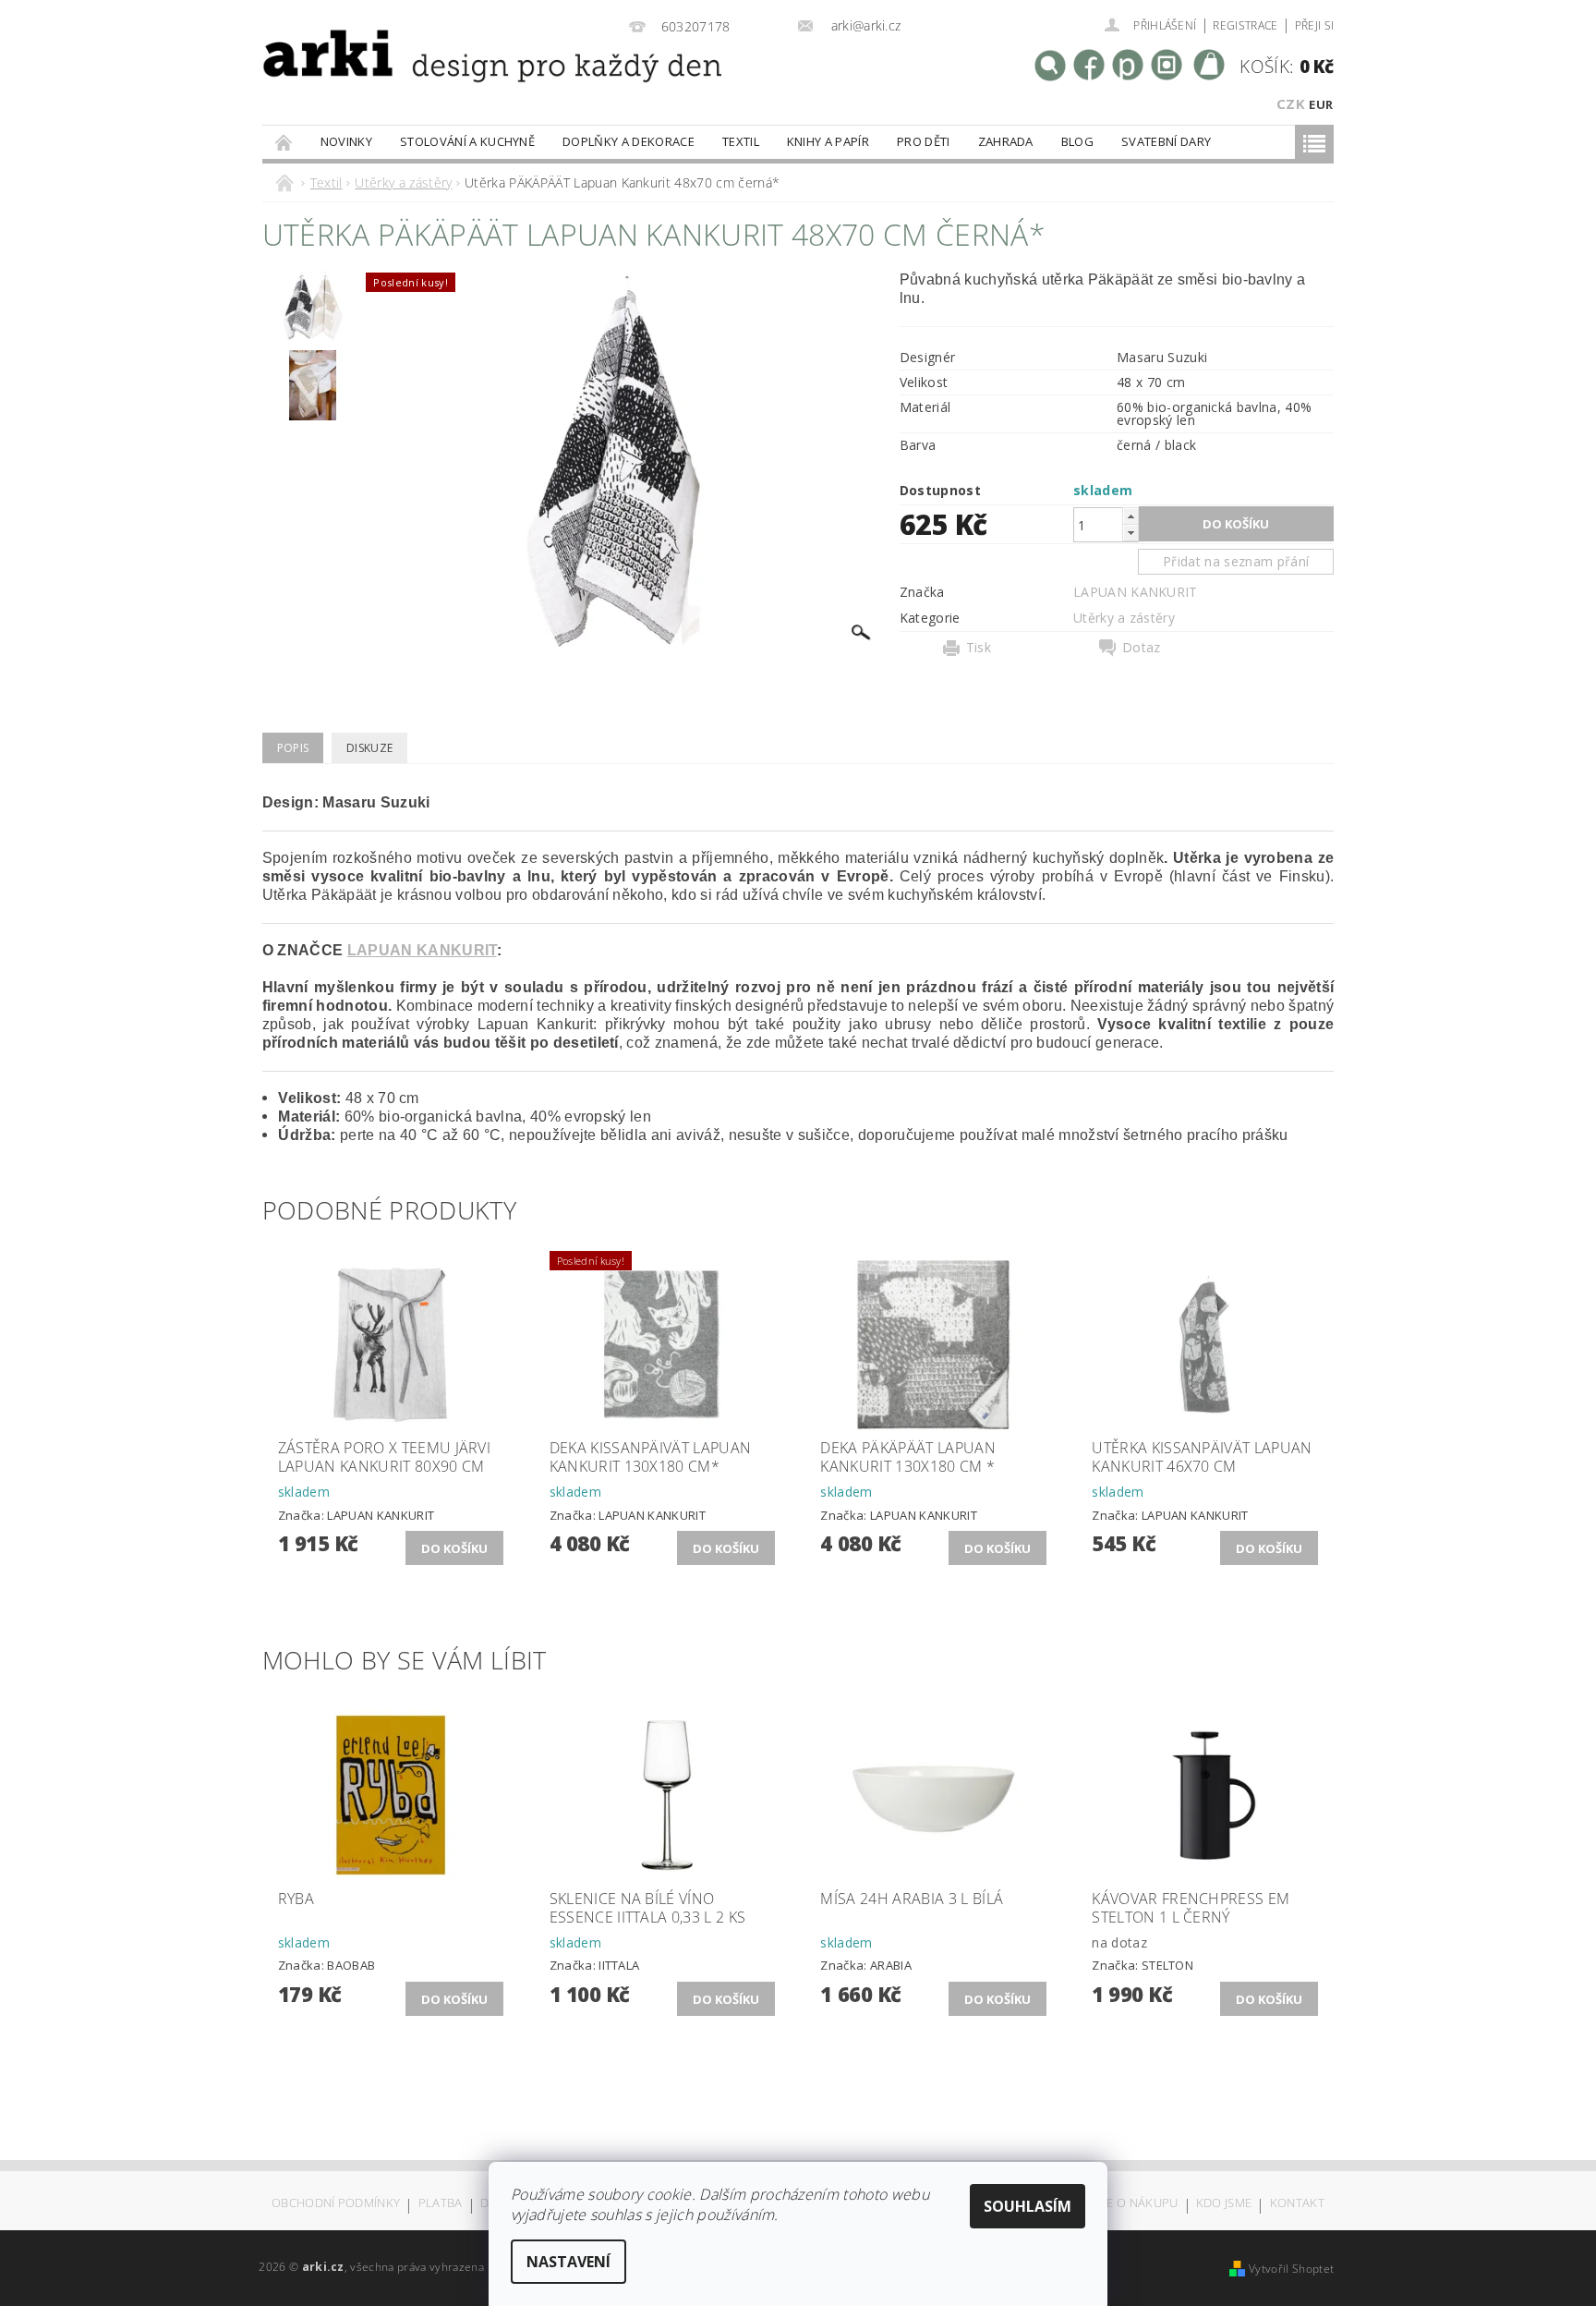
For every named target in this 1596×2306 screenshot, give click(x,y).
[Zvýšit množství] (1130, 516)
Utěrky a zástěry (1124, 618)
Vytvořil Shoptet (1291, 2269)
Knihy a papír (828, 141)
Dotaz (1142, 648)
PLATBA (441, 2204)
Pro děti (924, 141)
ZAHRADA (1006, 141)
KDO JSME (1224, 2204)
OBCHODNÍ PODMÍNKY (336, 2204)
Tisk (979, 648)
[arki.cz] (432, 79)
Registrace (1245, 25)
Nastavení (568, 2262)
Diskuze (369, 748)
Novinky (346, 141)
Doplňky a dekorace (629, 141)
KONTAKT (1297, 2204)
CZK (1291, 103)
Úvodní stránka (284, 142)
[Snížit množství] (1130, 533)
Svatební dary (1166, 141)
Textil (741, 141)
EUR (1321, 104)
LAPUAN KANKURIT (1136, 592)
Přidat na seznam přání (1236, 561)
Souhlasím (1028, 2206)
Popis (293, 748)
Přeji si (1315, 25)
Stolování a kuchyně (467, 141)
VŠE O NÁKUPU (1136, 2204)
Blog (1077, 141)
